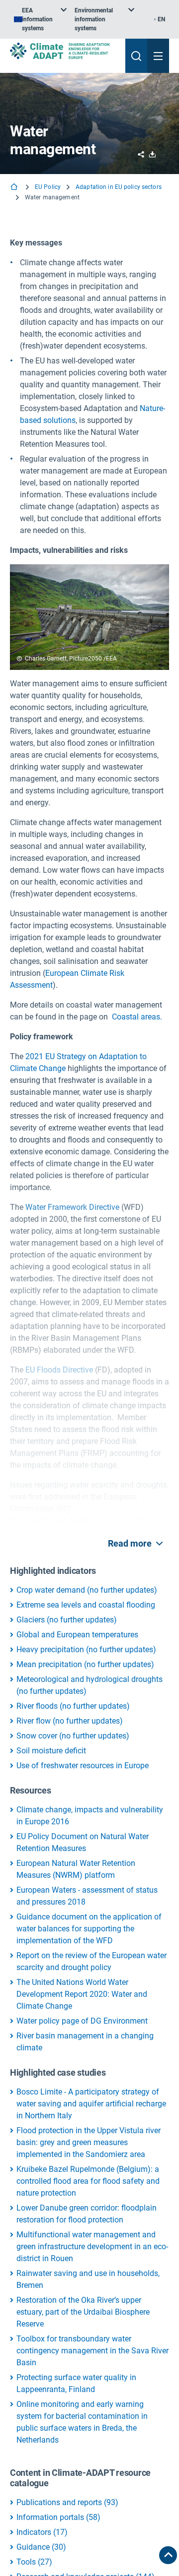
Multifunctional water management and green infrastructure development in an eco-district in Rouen (92, 2247)
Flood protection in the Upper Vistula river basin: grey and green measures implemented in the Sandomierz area (89, 2142)
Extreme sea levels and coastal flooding (86, 1605)
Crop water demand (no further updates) (87, 1590)
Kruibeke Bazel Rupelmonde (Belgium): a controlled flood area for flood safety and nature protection (88, 2181)
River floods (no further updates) (73, 1706)
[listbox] (40, 19)
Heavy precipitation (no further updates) (86, 1649)
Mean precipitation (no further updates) (85, 1664)
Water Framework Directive (72, 1207)
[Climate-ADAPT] (64, 51)
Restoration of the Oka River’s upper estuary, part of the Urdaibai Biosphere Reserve (83, 2312)
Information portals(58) (58, 2517)
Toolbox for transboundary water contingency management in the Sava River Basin (92, 2351)
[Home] (15, 188)
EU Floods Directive (59, 1370)
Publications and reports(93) (67, 2502)
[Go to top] (168, 2555)
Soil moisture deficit (51, 1751)
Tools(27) (34, 2562)
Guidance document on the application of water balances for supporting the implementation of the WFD (89, 1929)
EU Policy (48, 187)
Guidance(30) (41, 2547)
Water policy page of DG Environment (82, 2021)
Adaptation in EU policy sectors (119, 187)
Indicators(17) (42, 2532)
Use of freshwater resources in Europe (83, 1766)
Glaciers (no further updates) (67, 1620)
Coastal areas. (137, 1017)
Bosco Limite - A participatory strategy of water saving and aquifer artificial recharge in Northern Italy (91, 2104)
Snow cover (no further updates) (73, 1736)
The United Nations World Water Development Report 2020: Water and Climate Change (82, 1994)
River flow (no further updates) (70, 1721)
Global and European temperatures (77, 1635)
